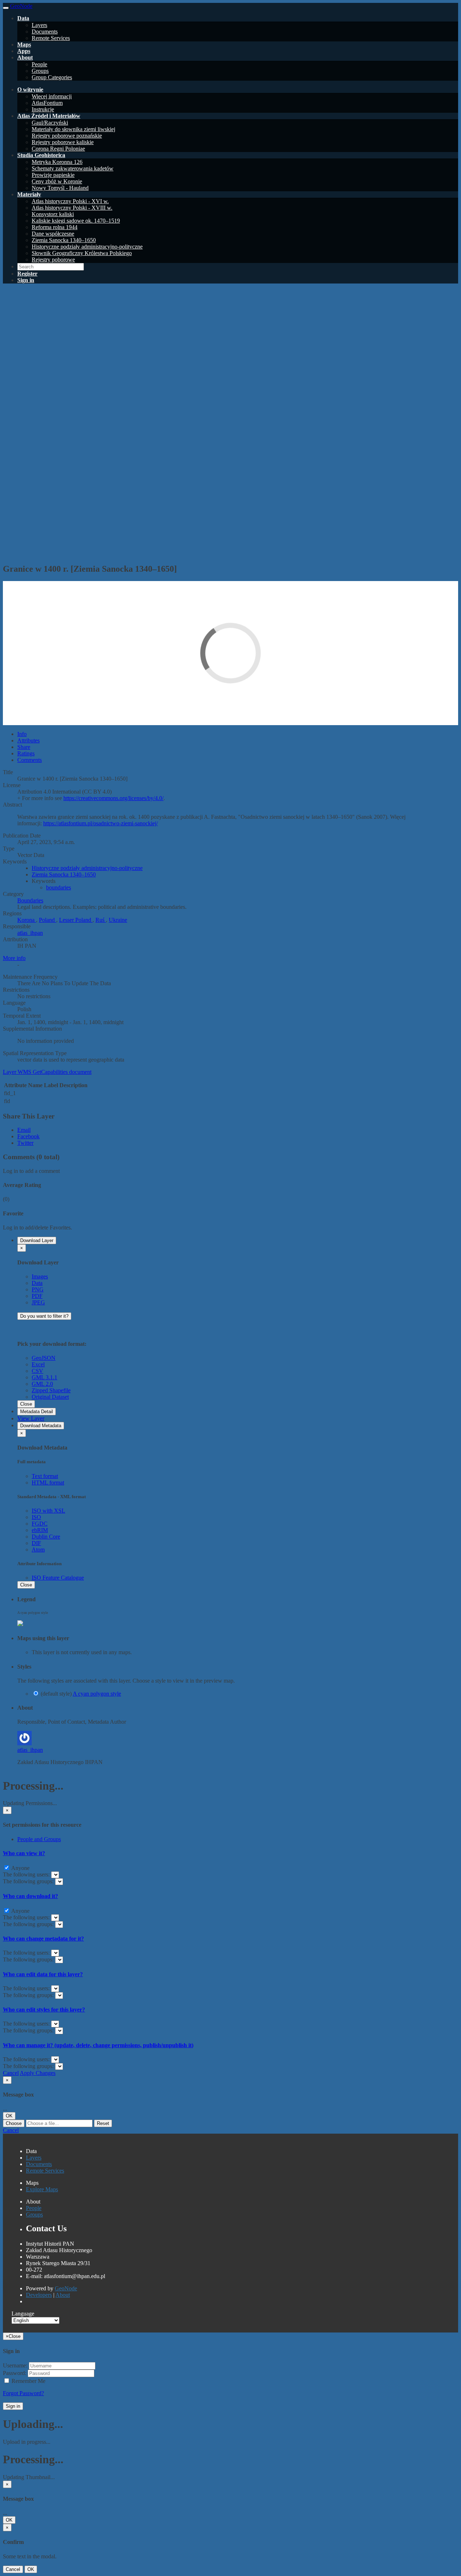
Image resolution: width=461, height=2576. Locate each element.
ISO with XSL (48, 1511)
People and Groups (39, 1839)
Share (24, 747)
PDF (37, 1296)
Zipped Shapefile (51, 1390)
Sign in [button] (26, 280)
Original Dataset (50, 1397)
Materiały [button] (29, 194)
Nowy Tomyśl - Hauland (60, 188)
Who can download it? (30, 1896)
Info (22, 734)
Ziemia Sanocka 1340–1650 (64, 240)
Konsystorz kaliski (53, 214)
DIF (36, 1543)
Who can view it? (24, 1853)
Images (40, 1276)
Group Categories (52, 77)
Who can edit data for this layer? (43, 1974)
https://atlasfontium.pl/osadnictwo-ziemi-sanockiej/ (100, 823)
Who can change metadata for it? (43, 1939)
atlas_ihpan (30, 933)
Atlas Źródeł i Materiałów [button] (49, 116)
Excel (38, 1364)
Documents (45, 32)
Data (37, 1283)
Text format (45, 1476)
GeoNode (66, 2288)
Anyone (20, 1868)
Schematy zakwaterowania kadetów (73, 168)
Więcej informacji (52, 96)
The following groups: (29, 1881)
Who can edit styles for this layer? (44, 2010)
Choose (14, 2123)
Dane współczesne (53, 234)
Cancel (11, 2073)
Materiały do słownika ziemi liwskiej (73, 129)
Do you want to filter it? (44, 1316)
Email (24, 1130)
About (63, 2295)
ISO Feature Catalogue (58, 1578)
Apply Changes (38, 2073)
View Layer (31, 1418)
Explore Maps (42, 2189)
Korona (27, 920)
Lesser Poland (76, 920)
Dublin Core (46, 1537)
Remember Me (28, 2381)
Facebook (28, 1136)
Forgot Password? (23, 2393)
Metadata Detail (37, 1412)
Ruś (101, 920)
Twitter (25, 1143)
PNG (38, 1289)
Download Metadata (41, 1426)
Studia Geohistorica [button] (41, 155)
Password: (15, 2373)
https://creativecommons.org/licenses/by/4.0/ (113, 798)
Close (26, 1404)
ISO (36, 1517)
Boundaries (30, 900)
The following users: (27, 1874)
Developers (39, 2295)
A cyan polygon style (97, 1694)
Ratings (26, 753)
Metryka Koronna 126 (57, 162)
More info (14, 958)
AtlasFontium (47, 103)
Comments (30, 760)
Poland (48, 920)
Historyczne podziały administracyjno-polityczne (87, 247)
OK (9, 2116)
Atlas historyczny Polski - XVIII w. (72, 208)
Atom (38, 1550)
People (39, 64)
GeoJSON (44, 1358)
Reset (103, 2123)
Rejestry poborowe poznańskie (67, 136)
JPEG (38, 1302)
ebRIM (40, 1530)
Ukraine (118, 920)
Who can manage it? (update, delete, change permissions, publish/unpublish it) (98, 2045)
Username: (15, 2365)
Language (23, 2314)
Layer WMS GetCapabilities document (47, 1072)
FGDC (40, 1524)
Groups (40, 71)
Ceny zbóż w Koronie (57, 181)
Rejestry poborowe (53, 260)
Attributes (28, 740)
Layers (39, 25)
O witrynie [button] (30, 90)
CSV (37, 1371)
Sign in (13, 2406)
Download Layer (37, 1240)
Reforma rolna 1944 (55, 227)
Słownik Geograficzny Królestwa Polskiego (82, 253)
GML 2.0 (42, 1384)
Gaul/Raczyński (50, 123)
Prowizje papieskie (53, 175)
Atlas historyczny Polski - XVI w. (70, 201)
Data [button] (23, 18)
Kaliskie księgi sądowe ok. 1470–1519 (76, 221)
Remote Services (51, 38)
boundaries (59, 887)
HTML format (48, 1483)
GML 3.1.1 (44, 1377)
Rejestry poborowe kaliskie (63, 142)
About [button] (25, 57)
